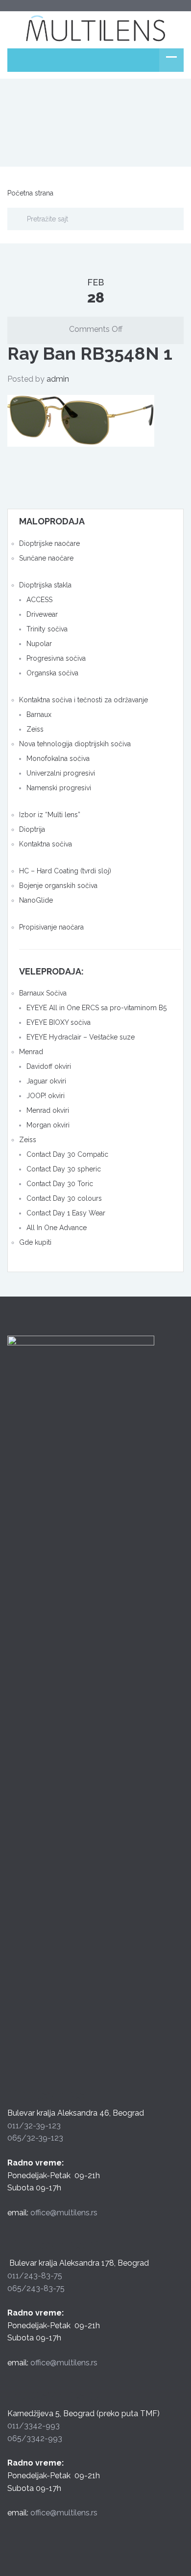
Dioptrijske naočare (49, 543)
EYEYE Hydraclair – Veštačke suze (81, 1037)
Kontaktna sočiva (46, 844)
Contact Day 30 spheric (64, 1169)
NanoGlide (36, 900)
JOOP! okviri (46, 1096)
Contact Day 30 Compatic (67, 1154)
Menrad (31, 1052)
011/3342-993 (34, 2426)
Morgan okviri (48, 1125)
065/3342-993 (35, 2438)
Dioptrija (32, 829)
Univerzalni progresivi (61, 773)
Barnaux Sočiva (43, 993)
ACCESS (39, 600)
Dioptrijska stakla (45, 585)
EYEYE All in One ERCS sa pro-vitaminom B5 (96, 1008)
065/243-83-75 (36, 2288)
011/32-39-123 (34, 2126)
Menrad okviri (48, 1110)
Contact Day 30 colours (64, 1198)
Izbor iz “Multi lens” (50, 815)
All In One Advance (57, 1228)
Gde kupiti (35, 1242)
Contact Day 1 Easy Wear (66, 1213)
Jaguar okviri (46, 1081)
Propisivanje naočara (51, 927)
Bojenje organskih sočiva (58, 886)
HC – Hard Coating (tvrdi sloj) (65, 871)
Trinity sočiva (47, 629)
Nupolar (39, 644)
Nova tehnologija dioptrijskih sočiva (75, 744)
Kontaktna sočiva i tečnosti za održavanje (84, 700)
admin (58, 379)
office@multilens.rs (64, 2213)
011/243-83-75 (35, 2276)
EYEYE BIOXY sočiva (59, 1022)
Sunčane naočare (46, 558)
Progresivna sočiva (56, 658)
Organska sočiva (52, 673)
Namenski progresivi (59, 788)
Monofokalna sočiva (58, 758)
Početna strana (30, 193)
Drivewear (42, 614)
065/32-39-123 (35, 2138)
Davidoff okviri (49, 1066)
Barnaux (39, 714)
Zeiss (35, 729)
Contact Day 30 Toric (60, 1184)
